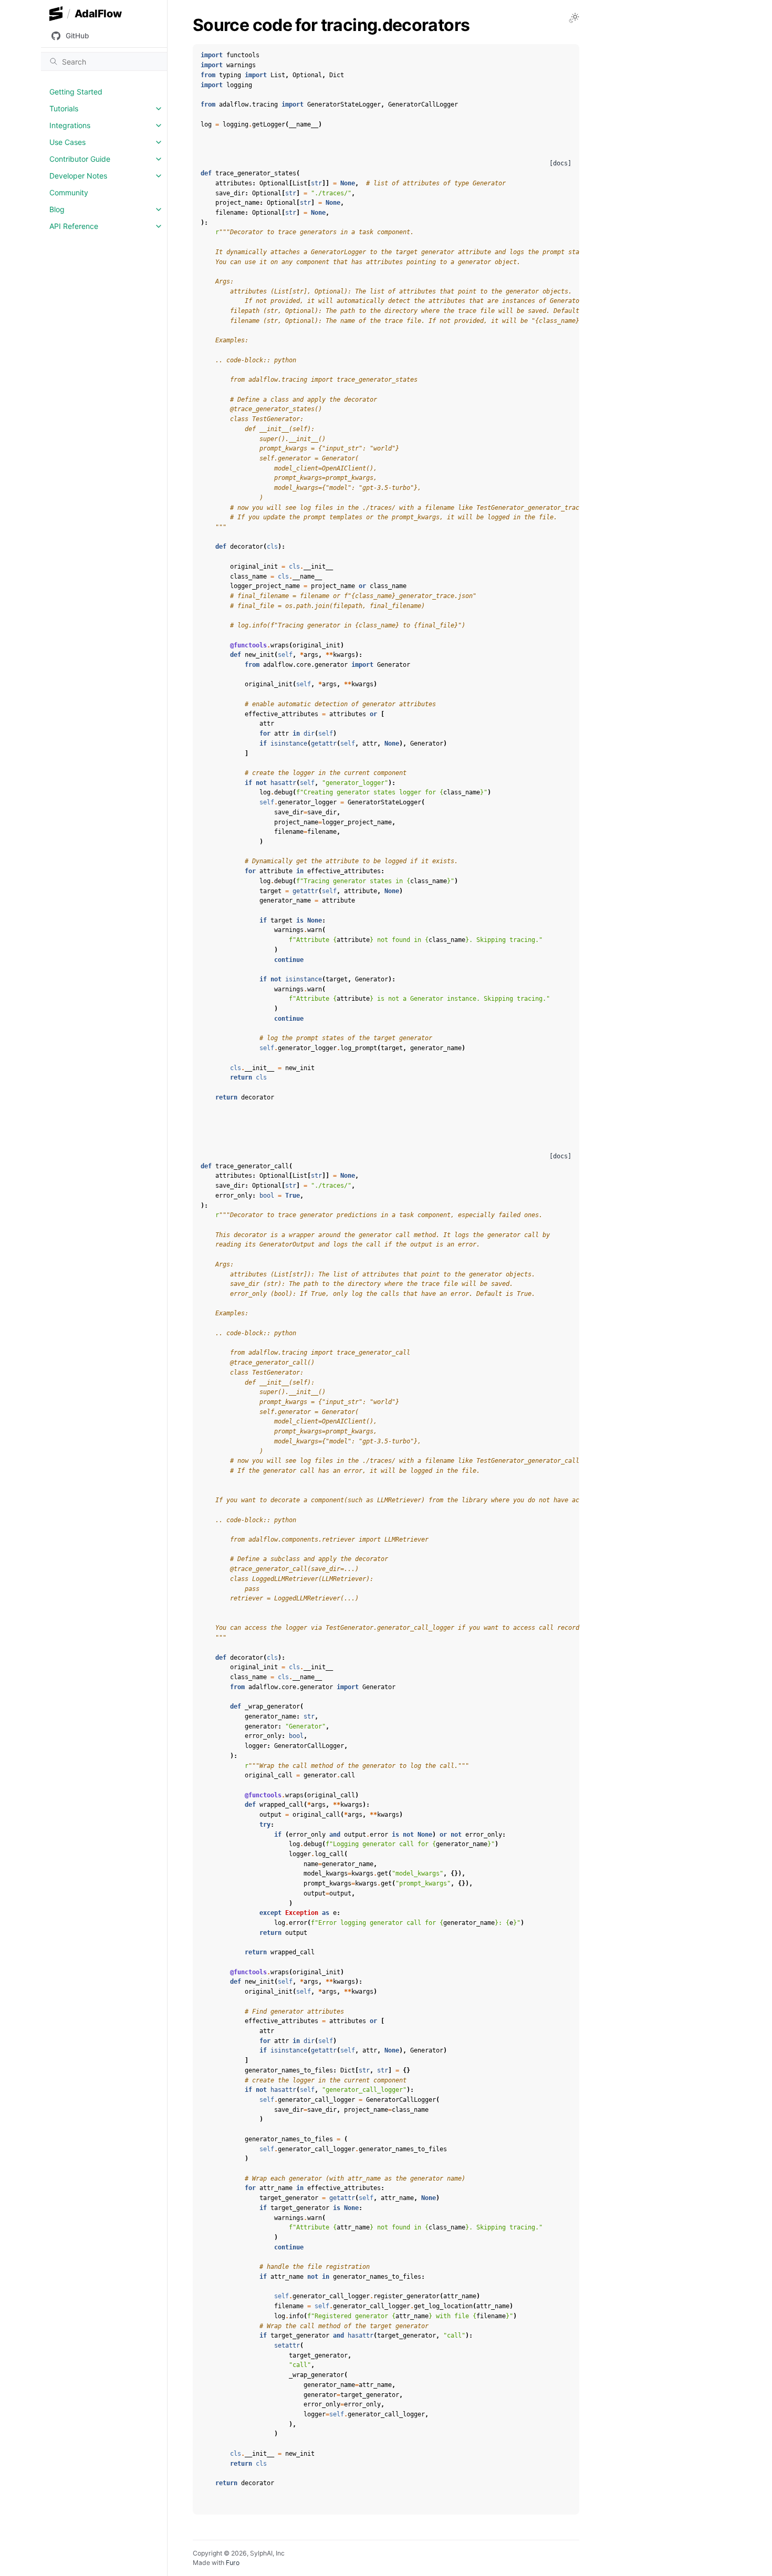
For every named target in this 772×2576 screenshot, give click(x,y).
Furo (233, 2563)
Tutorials (64, 108)
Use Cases (67, 142)
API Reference (74, 226)
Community (69, 192)
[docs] (560, 163)
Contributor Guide (80, 159)
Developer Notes (78, 176)
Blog (57, 209)
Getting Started (76, 92)
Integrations (70, 125)
